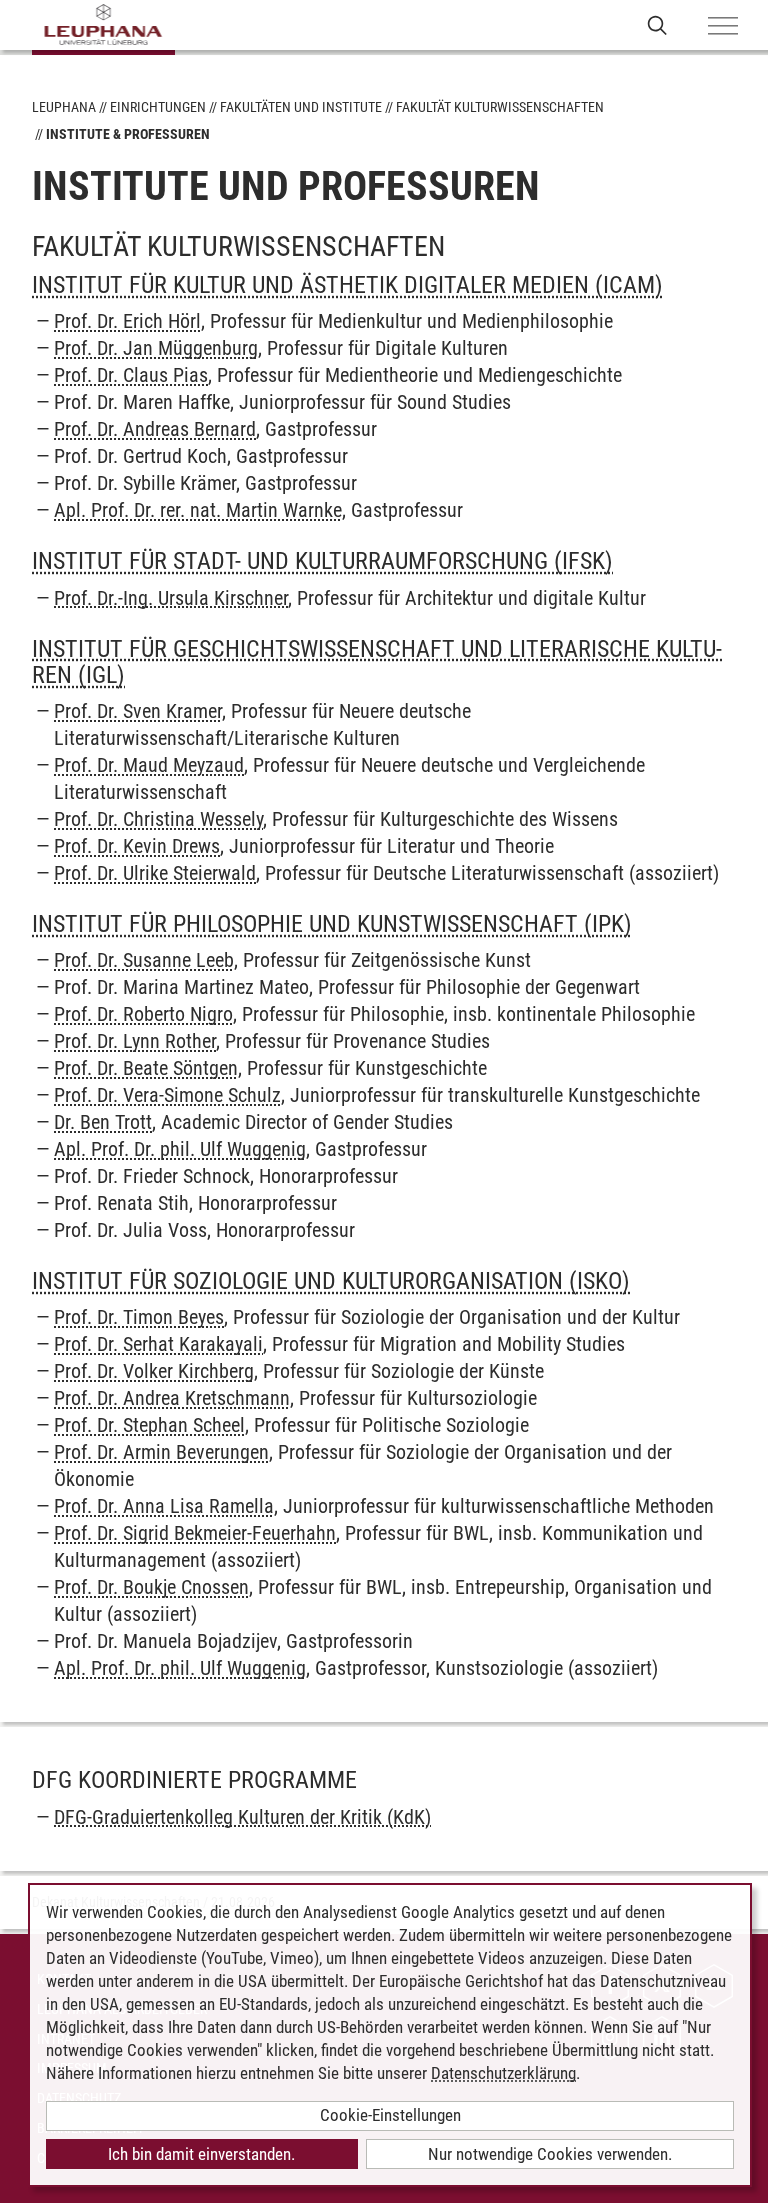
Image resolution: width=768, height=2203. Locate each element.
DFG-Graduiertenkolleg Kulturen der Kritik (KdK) (242, 1817)
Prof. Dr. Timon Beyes (139, 1317)
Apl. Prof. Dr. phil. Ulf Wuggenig (180, 1149)
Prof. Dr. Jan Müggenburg (156, 348)
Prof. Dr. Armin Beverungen (161, 1452)
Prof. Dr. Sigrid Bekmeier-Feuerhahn (195, 1533)
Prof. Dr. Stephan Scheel (149, 1425)
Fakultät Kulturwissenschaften (500, 107)
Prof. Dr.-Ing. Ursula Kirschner (171, 598)
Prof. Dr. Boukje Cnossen (151, 1587)
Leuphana (64, 107)
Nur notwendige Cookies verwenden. (550, 2154)
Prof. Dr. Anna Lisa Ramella (164, 1506)
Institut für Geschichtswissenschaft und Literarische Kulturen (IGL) (377, 662)
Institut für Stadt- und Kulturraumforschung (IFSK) (322, 561)
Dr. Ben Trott (103, 1122)
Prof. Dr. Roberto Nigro (143, 1014)
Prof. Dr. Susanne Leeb (144, 960)
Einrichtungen (158, 107)
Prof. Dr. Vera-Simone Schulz (167, 1095)
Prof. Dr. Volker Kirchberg (154, 1371)
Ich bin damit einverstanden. (201, 2154)
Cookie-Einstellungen (390, 2115)
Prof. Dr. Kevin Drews (137, 846)
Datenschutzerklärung (503, 2073)
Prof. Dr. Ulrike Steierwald (155, 873)
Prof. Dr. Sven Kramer (138, 711)
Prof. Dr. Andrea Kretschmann (172, 1398)
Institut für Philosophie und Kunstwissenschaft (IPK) (332, 924)
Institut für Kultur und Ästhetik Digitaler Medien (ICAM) (347, 285)
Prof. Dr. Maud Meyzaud (149, 765)
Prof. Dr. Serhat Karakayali (158, 1344)
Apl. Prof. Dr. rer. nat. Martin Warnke (198, 510)
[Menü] (723, 27)
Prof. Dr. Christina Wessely (158, 819)
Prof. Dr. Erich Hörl (127, 321)
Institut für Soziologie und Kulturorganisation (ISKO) (331, 1281)
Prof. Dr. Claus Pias (131, 375)
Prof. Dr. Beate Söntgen (146, 1068)
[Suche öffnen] (657, 24)
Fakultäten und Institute (301, 107)
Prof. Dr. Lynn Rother (135, 1041)
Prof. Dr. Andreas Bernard (155, 429)
